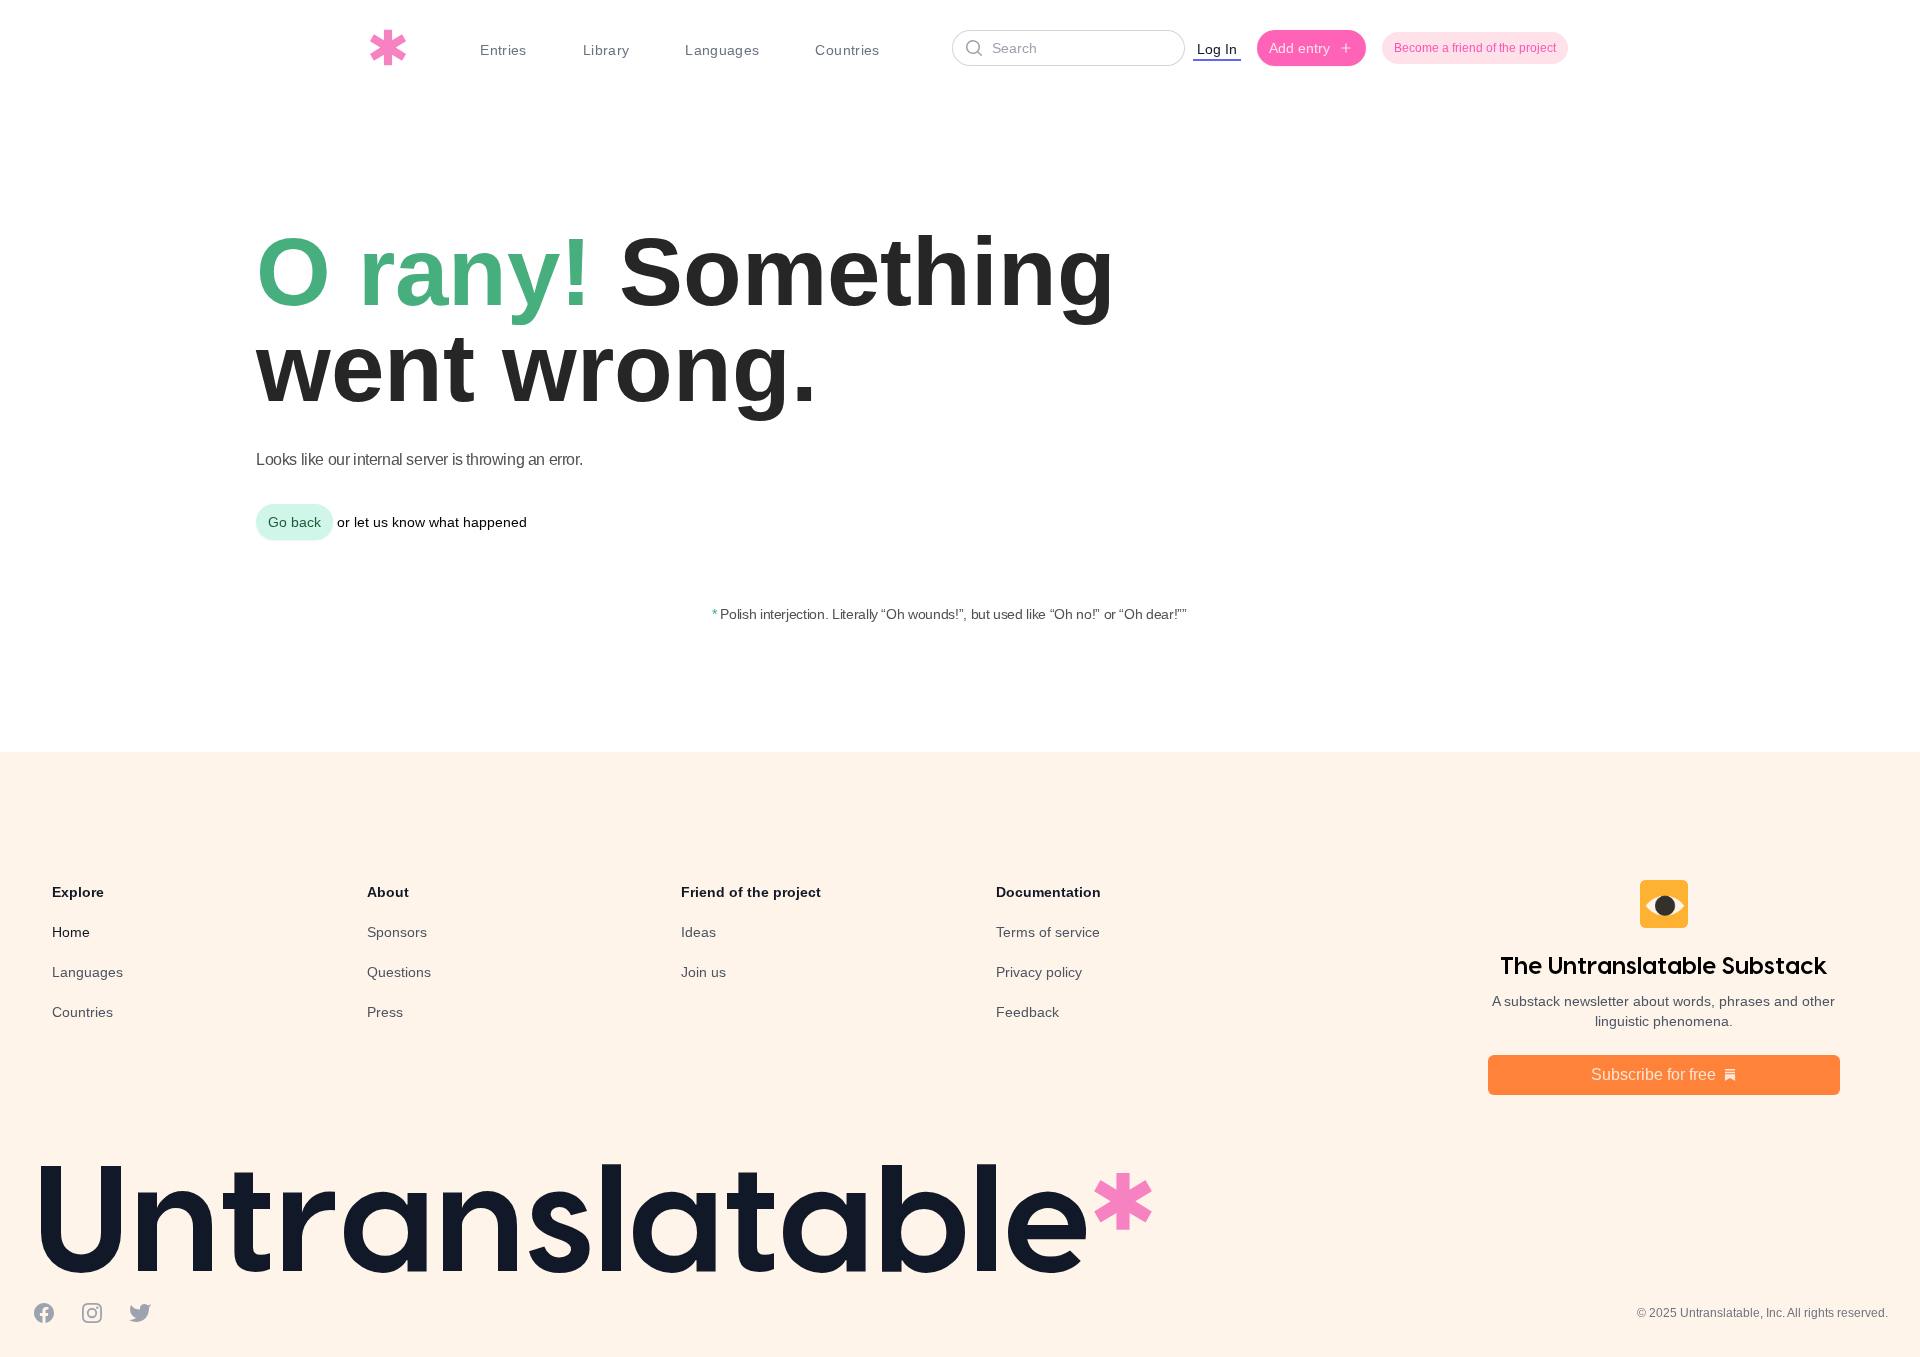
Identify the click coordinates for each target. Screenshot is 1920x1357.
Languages (722, 50)
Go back (294, 522)
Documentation (1048, 892)
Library (606, 50)
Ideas (698, 932)
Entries (503, 50)
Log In (1217, 49)
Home (71, 932)
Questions (399, 972)
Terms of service (1048, 932)
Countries (847, 50)
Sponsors (397, 932)
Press (385, 1012)
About (388, 892)
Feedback (1027, 1012)
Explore (78, 892)
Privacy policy (1039, 972)
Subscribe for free (1653, 1074)
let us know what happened (440, 522)
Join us (703, 972)
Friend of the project (751, 892)
